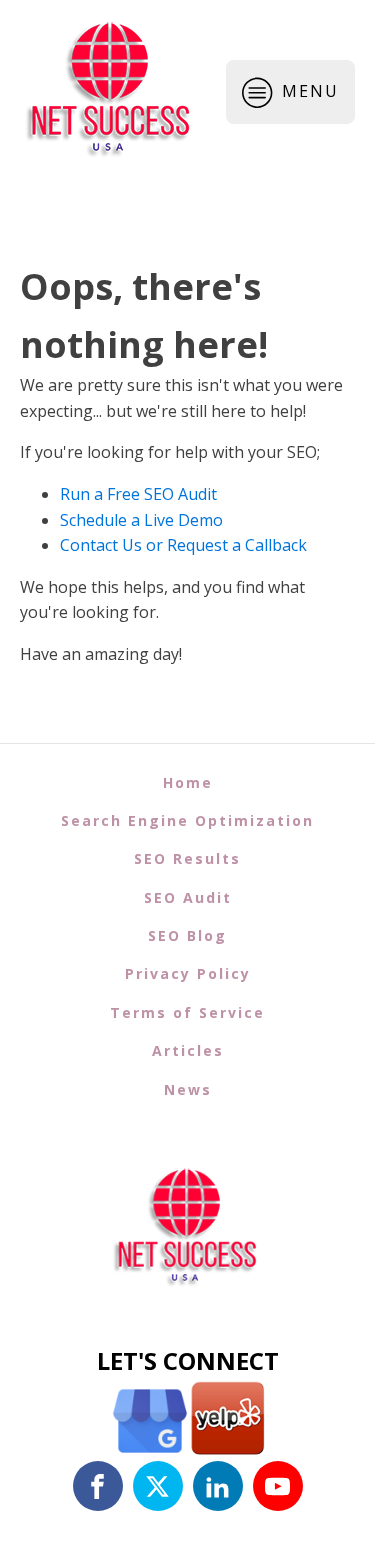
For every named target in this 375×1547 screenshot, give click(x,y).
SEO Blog (187, 935)
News (188, 1089)
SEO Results (187, 858)
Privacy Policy (188, 973)
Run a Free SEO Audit (138, 494)
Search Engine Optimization (187, 820)
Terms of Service (187, 1012)
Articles (188, 1050)
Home (188, 782)
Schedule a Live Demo (141, 520)
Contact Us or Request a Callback (183, 545)
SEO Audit (188, 897)
